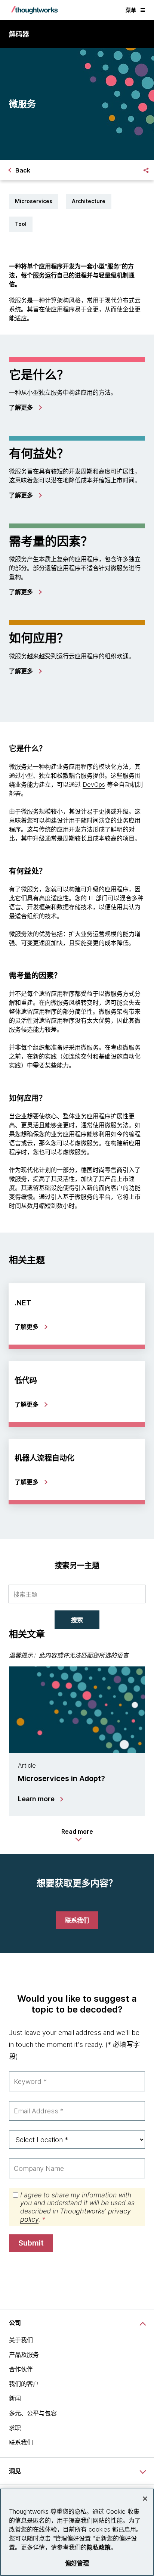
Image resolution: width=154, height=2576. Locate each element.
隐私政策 (99, 2547)
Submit (31, 2243)
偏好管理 (77, 2563)
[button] (77, 1835)
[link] (25, 407)
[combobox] (77, 1594)
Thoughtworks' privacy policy (76, 2215)
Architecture (89, 201)
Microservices (34, 201)
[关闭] (145, 2499)
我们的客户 (24, 2384)
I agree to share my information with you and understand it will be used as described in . (77, 2207)
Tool (21, 224)
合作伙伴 (21, 2369)
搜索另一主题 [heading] (77, 1566)
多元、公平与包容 (33, 2413)
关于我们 (21, 2340)
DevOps (94, 784)
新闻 (15, 2398)
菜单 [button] (131, 10)
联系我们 (21, 2442)
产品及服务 (24, 2355)
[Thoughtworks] (34, 10)
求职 (15, 2428)
